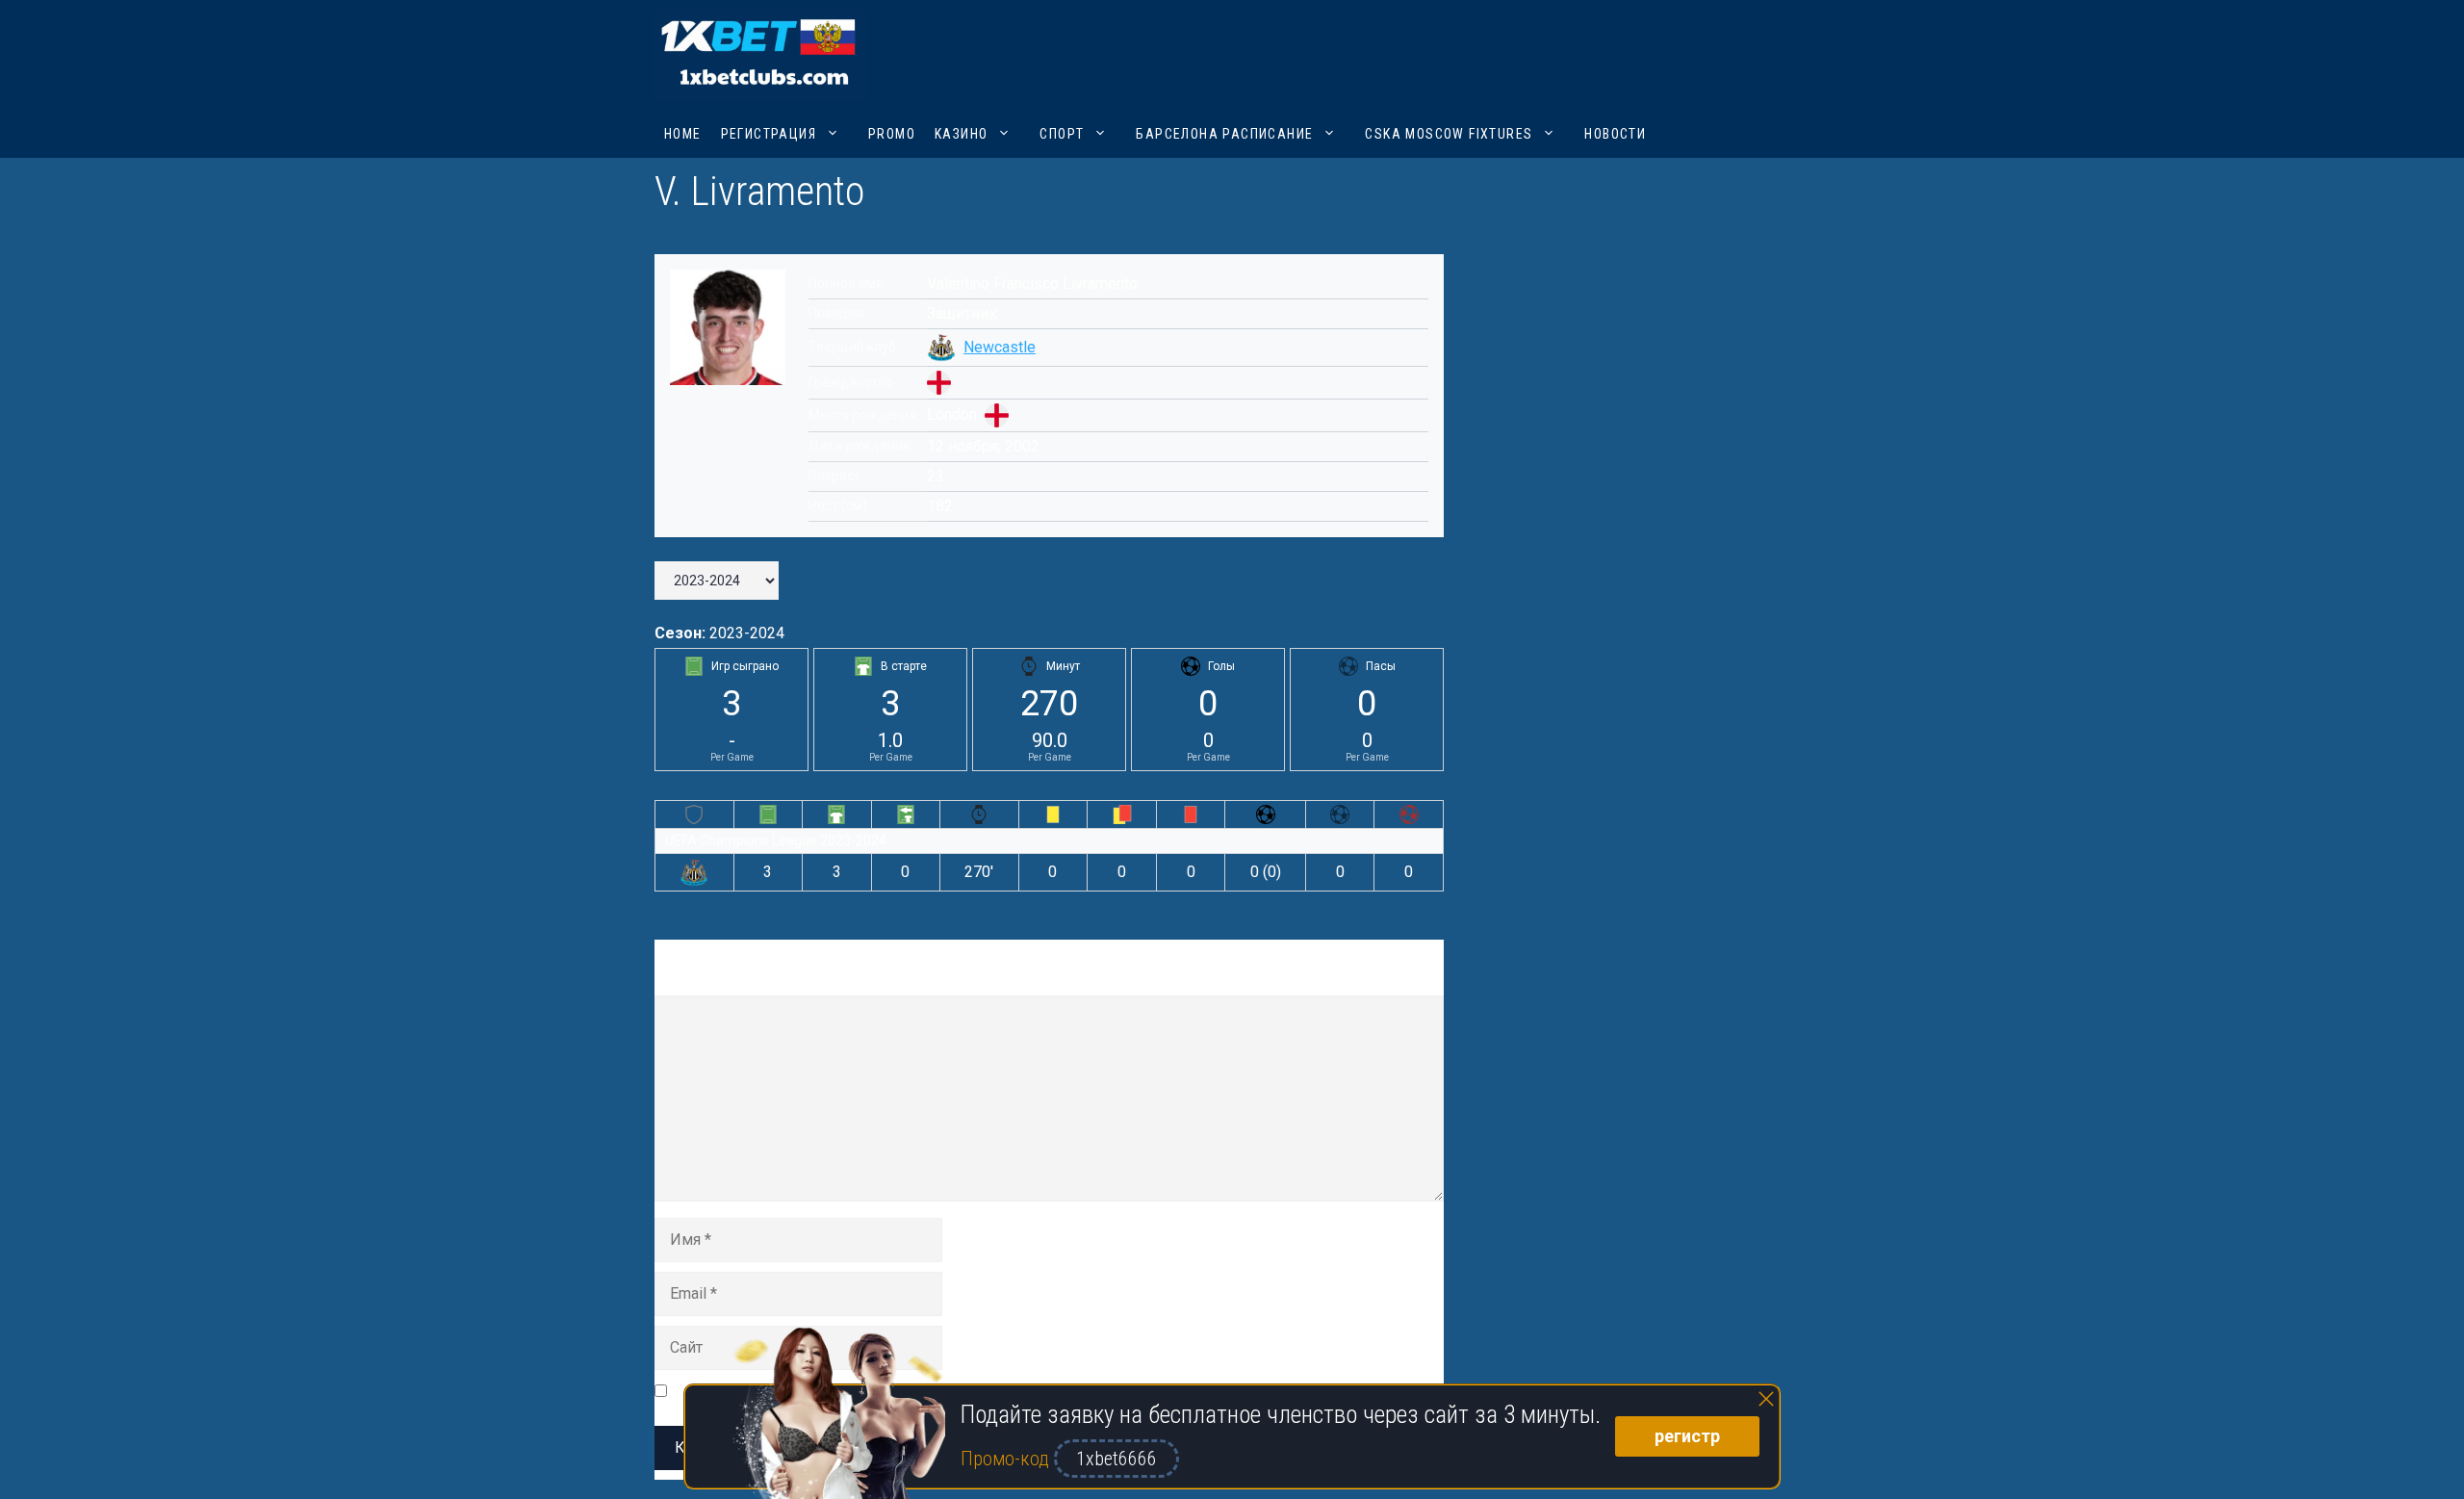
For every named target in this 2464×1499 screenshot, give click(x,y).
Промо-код (1007, 1459)
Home (683, 134)
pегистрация (769, 134)
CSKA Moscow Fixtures (1449, 134)
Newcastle (1000, 347)
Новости (1615, 134)
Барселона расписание (1224, 134)
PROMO (892, 134)
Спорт (1062, 134)
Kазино (961, 134)
